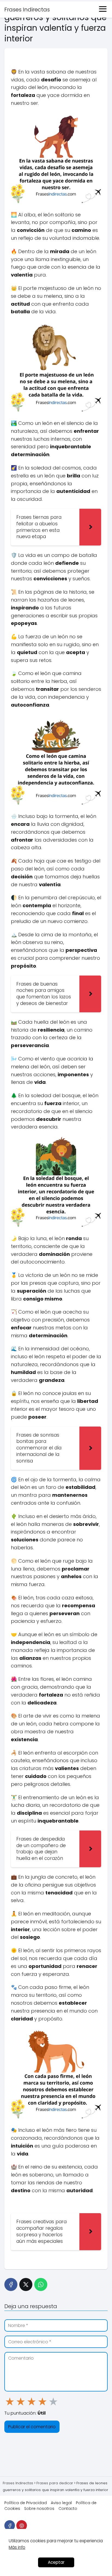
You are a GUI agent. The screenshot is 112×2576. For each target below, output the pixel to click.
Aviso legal (61, 2503)
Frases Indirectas (27, 10)
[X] (26, 2284)
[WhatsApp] (41, 2284)
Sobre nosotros (39, 2508)
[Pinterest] (22, 2526)
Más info (17, 2547)
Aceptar (56, 2562)
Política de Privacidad (26, 2503)
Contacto (68, 2508)
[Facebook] (11, 2284)
